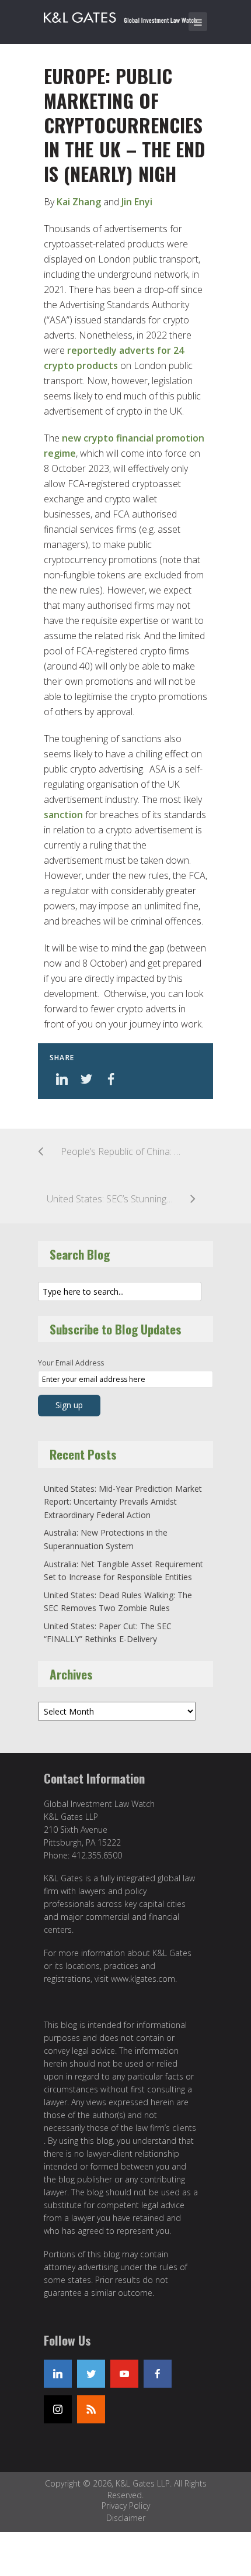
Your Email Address (71, 1363)
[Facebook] (158, 2374)
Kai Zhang (79, 202)
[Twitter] (91, 2374)
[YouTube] (124, 2374)
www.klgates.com (143, 1979)
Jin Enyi (137, 202)
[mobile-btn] (198, 22)
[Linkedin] (58, 2374)
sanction (63, 815)
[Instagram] (58, 2409)
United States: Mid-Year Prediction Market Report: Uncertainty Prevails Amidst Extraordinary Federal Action (123, 1502)
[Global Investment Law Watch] (128, 15)
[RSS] (91, 2409)
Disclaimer (126, 2518)
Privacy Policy (126, 2506)
